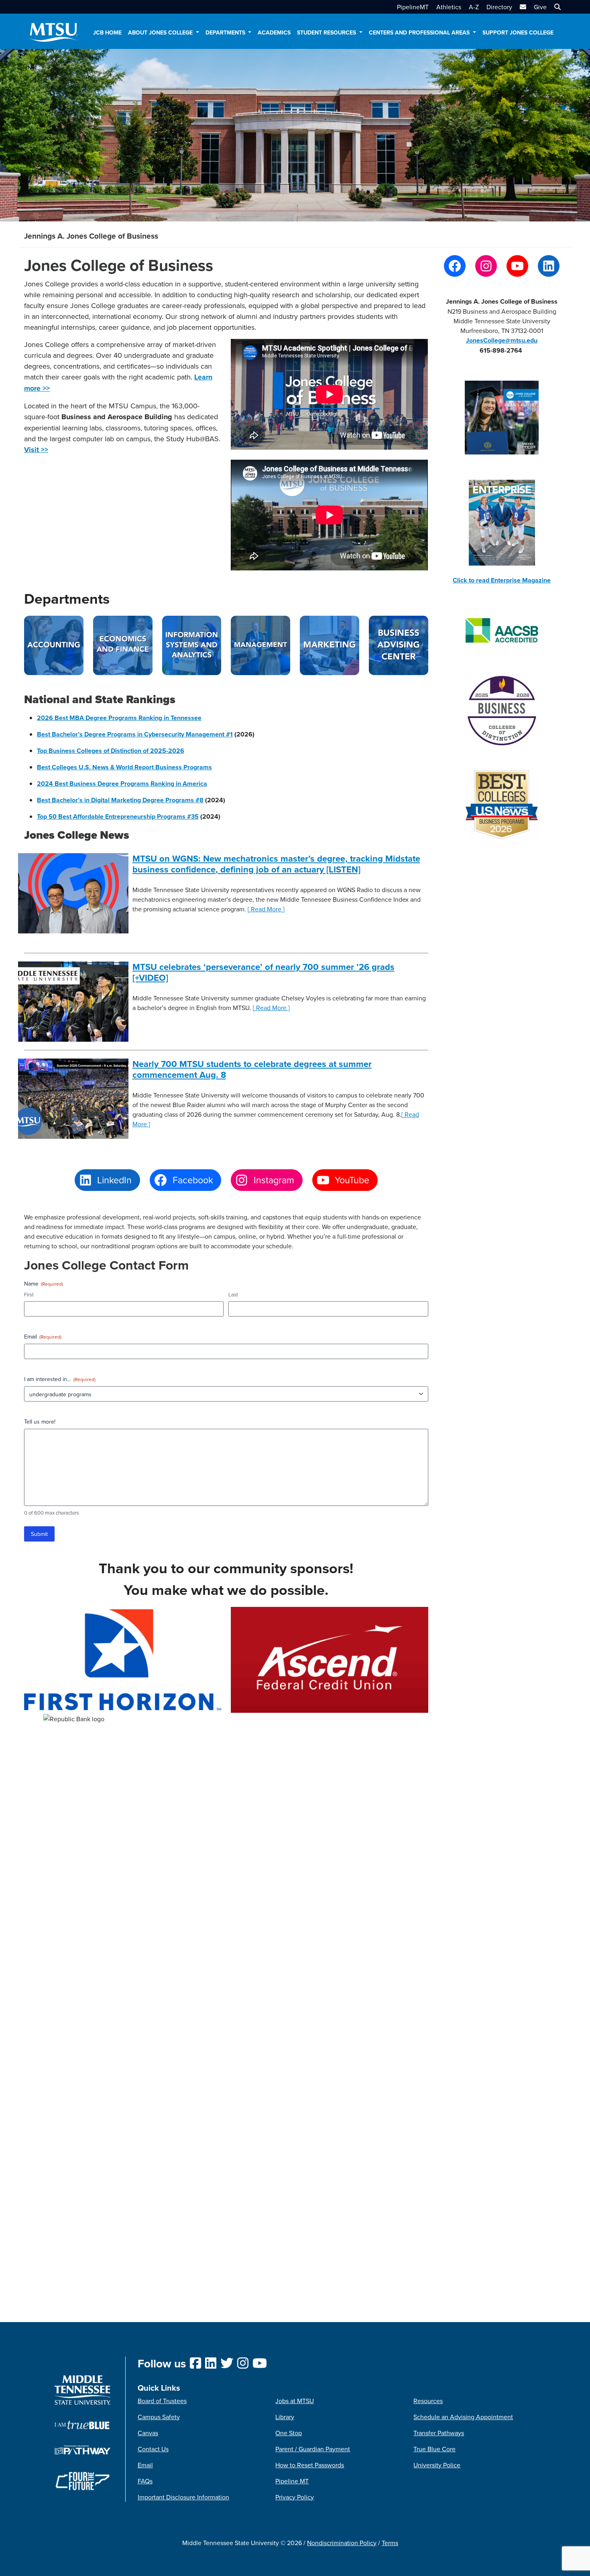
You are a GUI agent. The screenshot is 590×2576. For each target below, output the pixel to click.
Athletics (449, 7)
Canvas (148, 2433)
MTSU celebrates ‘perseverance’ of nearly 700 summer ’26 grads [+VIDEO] (263, 972)
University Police (437, 2465)
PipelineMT (413, 7)
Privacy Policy (295, 2497)
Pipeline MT (292, 2481)
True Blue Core (434, 2449)
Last (233, 1294)
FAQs (145, 2481)
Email (43, 1337)
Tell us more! (40, 1422)
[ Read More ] (266, 909)
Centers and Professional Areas (420, 32)
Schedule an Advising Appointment (463, 2417)
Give (540, 7)
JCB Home (107, 32)
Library (285, 2417)
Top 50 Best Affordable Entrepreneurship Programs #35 (118, 816)
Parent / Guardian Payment (313, 2449)
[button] (556, 7)
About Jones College (161, 32)
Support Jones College (518, 32)
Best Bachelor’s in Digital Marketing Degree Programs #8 (120, 800)
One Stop (289, 2433)
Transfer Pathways (439, 2433)
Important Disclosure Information (183, 2497)
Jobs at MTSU (295, 2401)
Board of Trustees (162, 2401)
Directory (499, 7)
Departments (226, 32)
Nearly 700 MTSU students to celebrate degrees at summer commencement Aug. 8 (252, 1069)
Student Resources (327, 32)
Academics (274, 32)
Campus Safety (159, 2417)
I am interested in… (60, 1379)
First (29, 1294)
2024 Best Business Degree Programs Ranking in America (122, 784)
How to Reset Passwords (310, 2465)
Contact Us (153, 2449)
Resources (428, 2401)
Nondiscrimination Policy (342, 2543)
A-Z (474, 7)
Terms (390, 2543)
